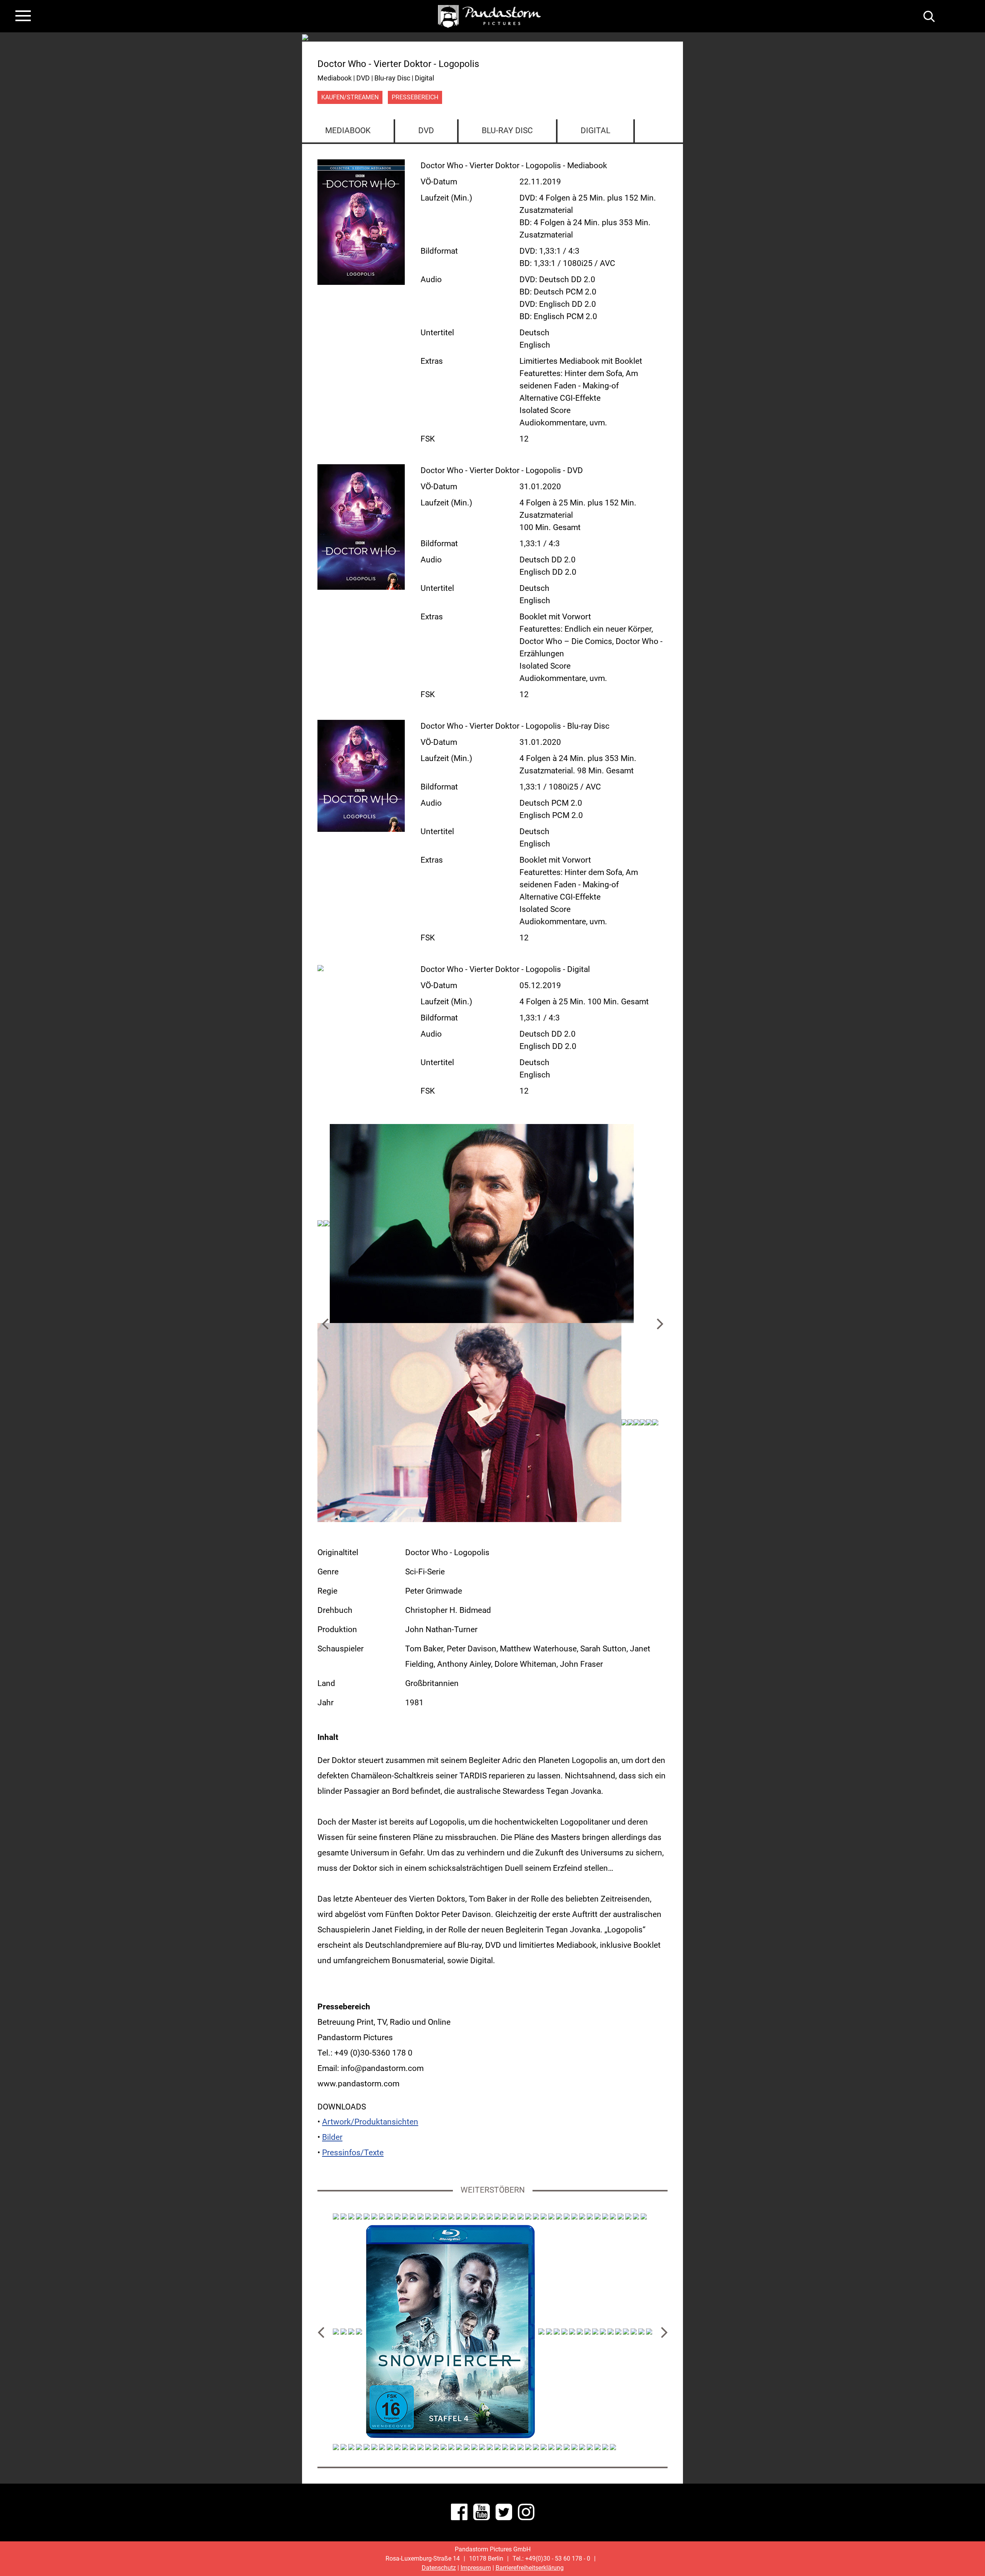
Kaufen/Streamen (350, 97)
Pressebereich (415, 97)
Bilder (332, 2137)
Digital (595, 130)
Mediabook (348, 130)
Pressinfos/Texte (353, 2153)
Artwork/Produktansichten (370, 2122)
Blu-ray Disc (507, 130)
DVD (426, 130)
